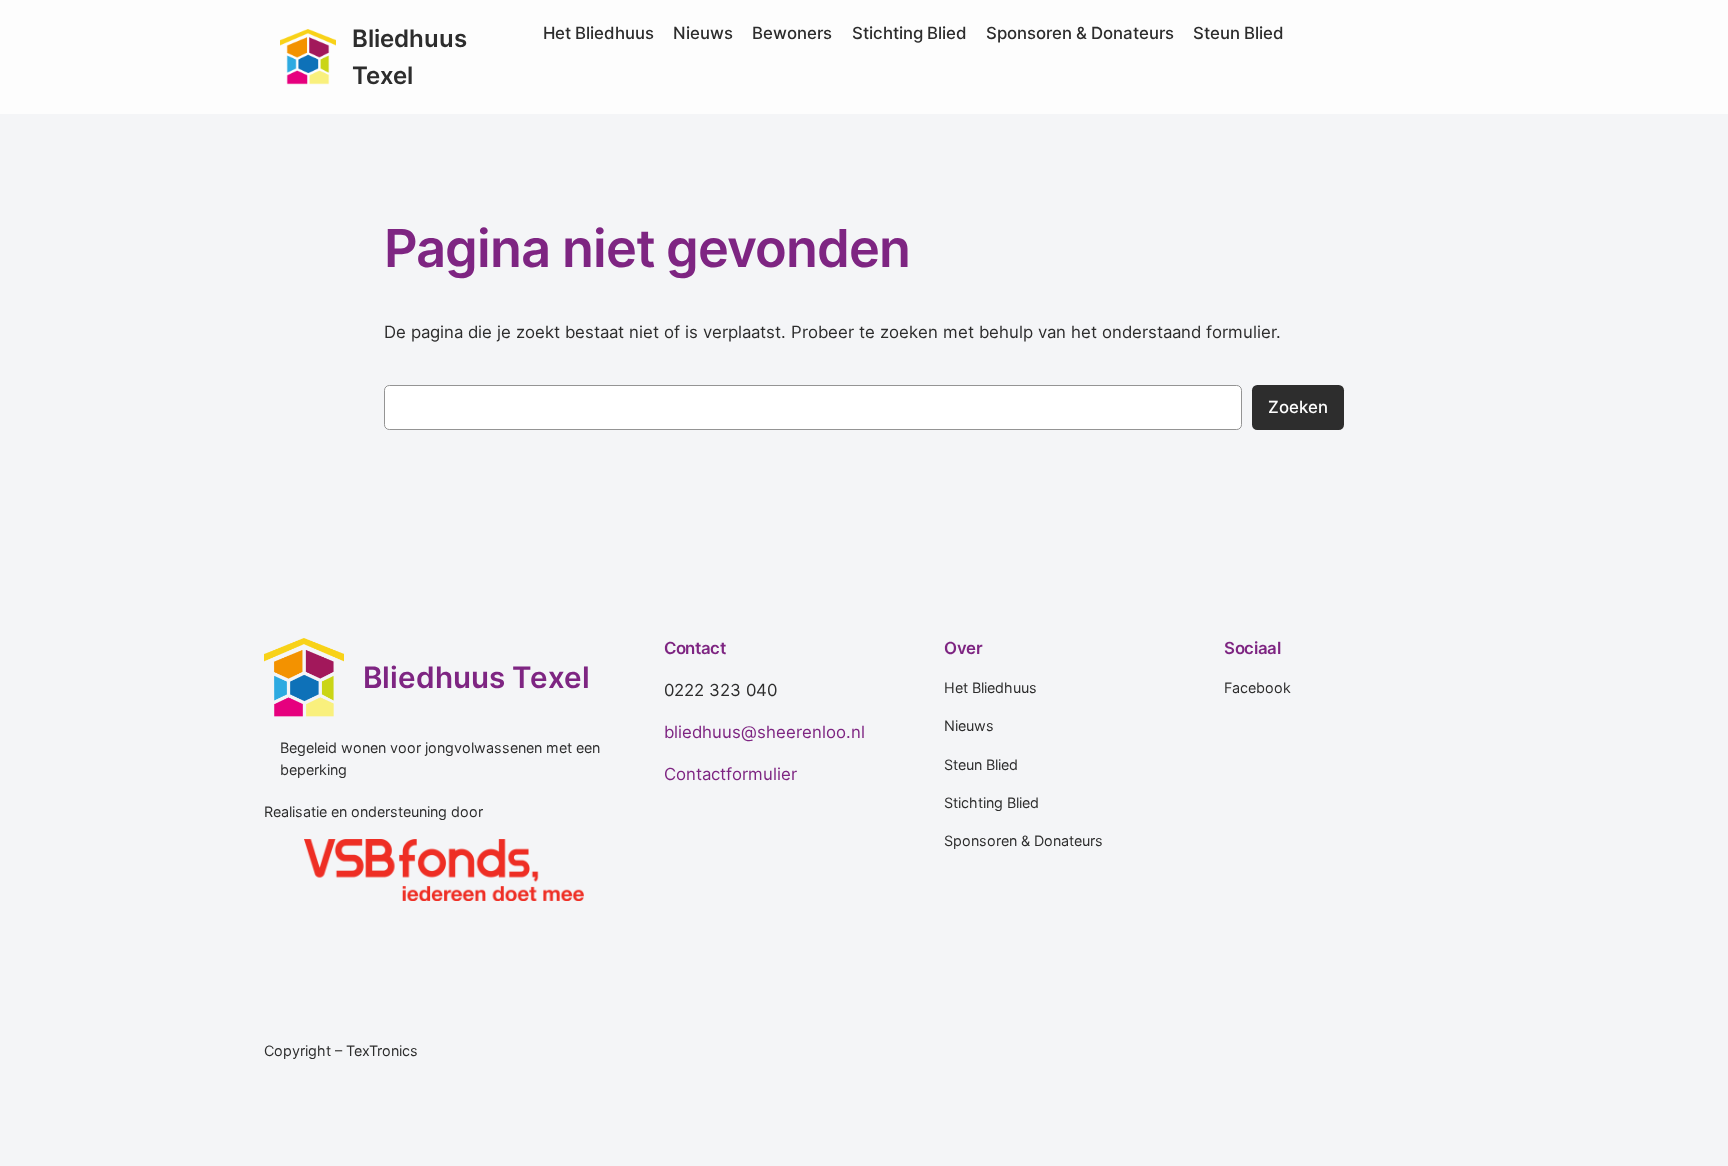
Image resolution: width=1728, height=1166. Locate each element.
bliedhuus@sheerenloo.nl (764, 732)
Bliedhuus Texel (476, 677)
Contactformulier (730, 774)
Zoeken (1298, 407)
